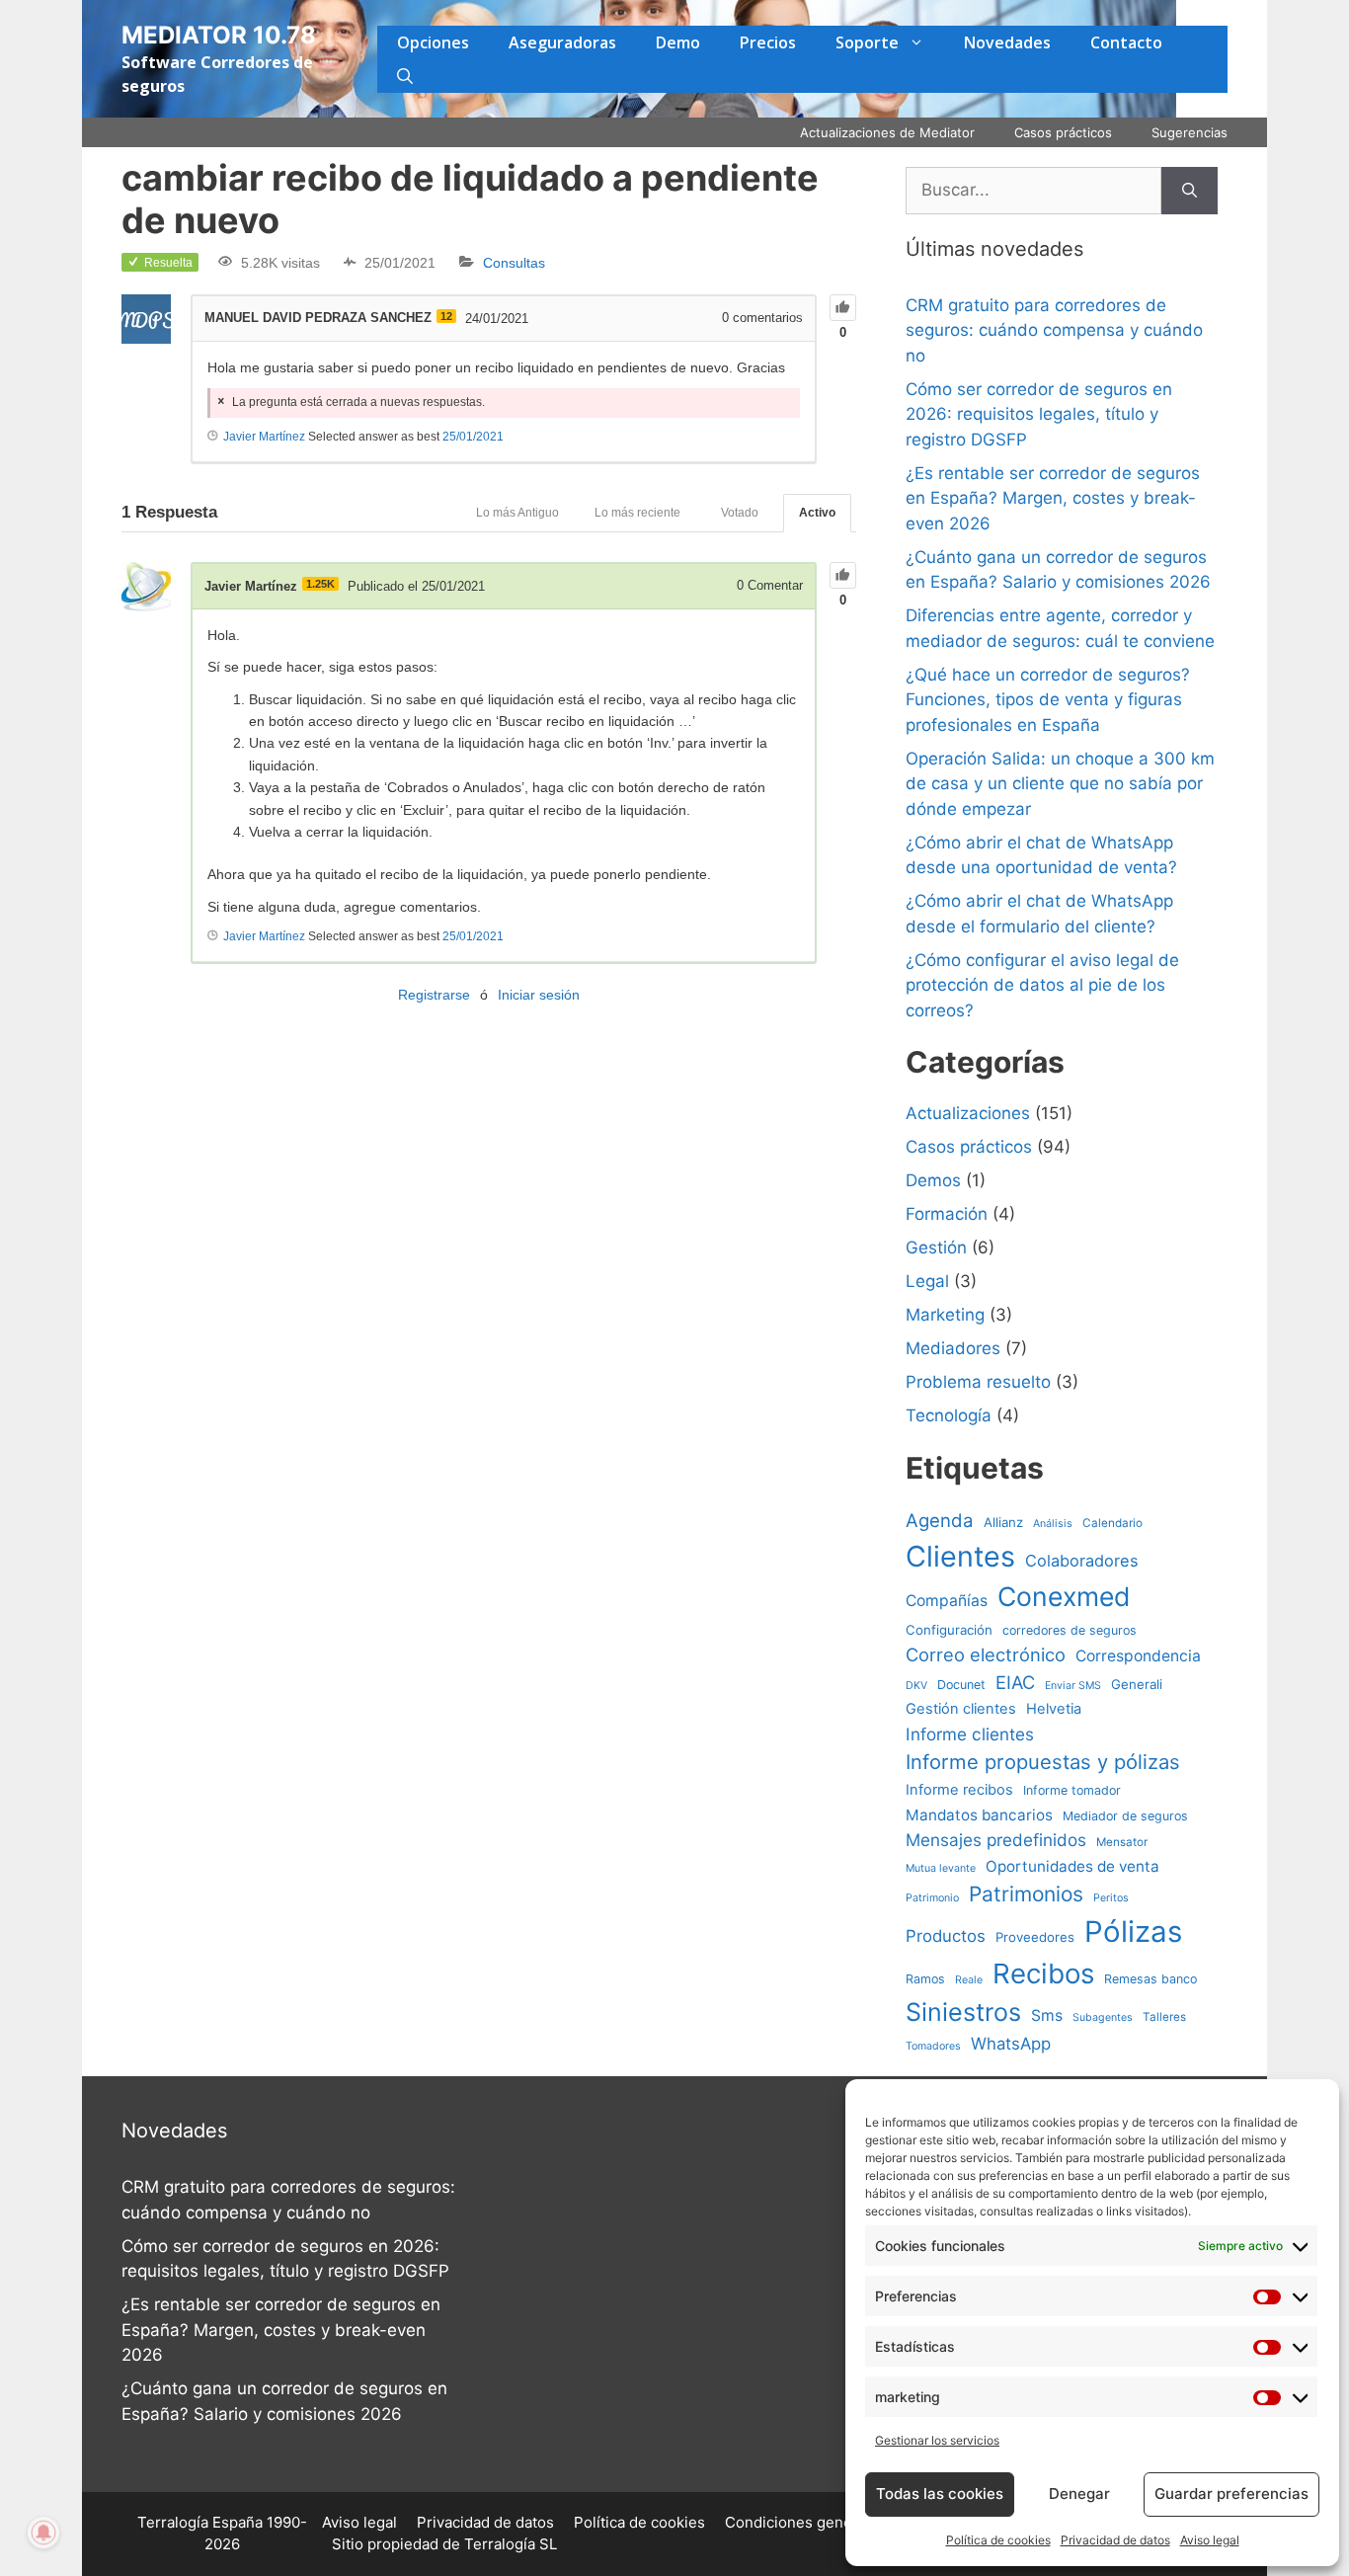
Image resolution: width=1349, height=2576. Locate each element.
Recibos (1043, 1973)
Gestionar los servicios (937, 2440)
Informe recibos (959, 1790)
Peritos (1111, 1898)
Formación (947, 1214)
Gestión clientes (961, 1709)
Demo (678, 42)
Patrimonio (932, 1898)
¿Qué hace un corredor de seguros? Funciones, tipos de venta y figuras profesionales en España (1048, 700)
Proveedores (1035, 1937)
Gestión (936, 1248)
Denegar (1079, 2494)
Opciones (433, 42)
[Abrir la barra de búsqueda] (405, 76)
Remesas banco (1151, 1979)
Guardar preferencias (1231, 2494)
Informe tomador (1072, 1790)
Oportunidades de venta (1072, 1866)
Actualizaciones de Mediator (887, 132)
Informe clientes (970, 1734)
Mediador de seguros (1125, 1816)
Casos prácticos (1063, 132)
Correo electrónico (986, 1654)
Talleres (1164, 2017)
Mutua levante (941, 1868)
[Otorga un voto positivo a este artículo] (843, 308)
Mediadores (953, 1348)
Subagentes (1103, 2017)
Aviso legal (1210, 2540)
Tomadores (933, 2046)
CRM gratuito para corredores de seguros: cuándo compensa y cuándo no (1054, 330)
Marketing (945, 1315)
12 (446, 316)
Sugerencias (1190, 132)
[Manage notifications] (43, 2533)
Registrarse (434, 995)
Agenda (940, 1520)
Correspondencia (1138, 1656)
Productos (946, 1936)
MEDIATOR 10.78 (219, 35)
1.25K (320, 584)
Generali (1137, 1684)
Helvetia (1054, 1709)
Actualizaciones (968, 1113)
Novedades (1007, 42)
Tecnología (949, 1415)
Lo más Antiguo (517, 513)
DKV (916, 1686)
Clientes (960, 1556)
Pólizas (1133, 1932)
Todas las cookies (940, 2494)
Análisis (1053, 1524)
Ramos (925, 1979)
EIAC (1015, 1682)
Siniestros (963, 2012)
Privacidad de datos (1115, 2540)
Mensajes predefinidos (996, 1840)
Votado (740, 513)
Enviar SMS (1073, 1686)
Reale (969, 1980)
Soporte (867, 42)
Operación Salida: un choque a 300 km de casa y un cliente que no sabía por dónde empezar (1060, 784)
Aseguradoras (562, 42)
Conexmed (1064, 1596)
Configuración (949, 1630)
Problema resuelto (978, 1382)
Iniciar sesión (539, 995)
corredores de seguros (1070, 1630)
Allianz (1003, 1522)
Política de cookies (998, 2540)
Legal (927, 1281)
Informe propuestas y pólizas (1043, 1762)
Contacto (1126, 42)
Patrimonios (1026, 1894)
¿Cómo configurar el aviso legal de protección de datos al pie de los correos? (1042, 985)
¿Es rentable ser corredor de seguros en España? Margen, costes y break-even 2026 (1053, 498)
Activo (817, 513)
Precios (768, 42)
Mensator (1122, 1842)
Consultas (514, 263)
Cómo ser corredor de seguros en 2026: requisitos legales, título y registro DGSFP (1039, 414)
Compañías (947, 1601)
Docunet (961, 1685)
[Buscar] (1190, 191)
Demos (933, 1180)
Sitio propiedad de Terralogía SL (444, 2544)
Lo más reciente (637, 513)
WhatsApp (1011, 2044)
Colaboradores (1082, 1561)
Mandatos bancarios (979, 1815)
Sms (1047, 2015)
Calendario (1112, 1523)
